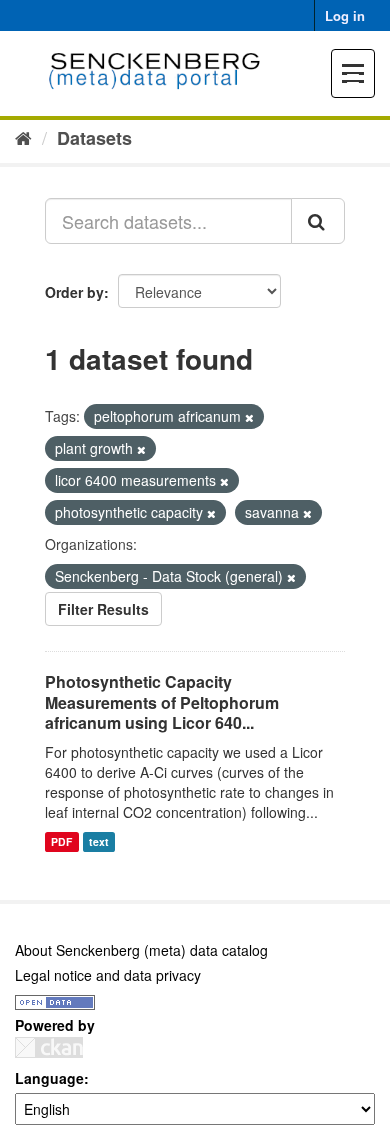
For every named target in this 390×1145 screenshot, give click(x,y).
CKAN (49, 1047)
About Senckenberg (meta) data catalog (141, 950)
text (99, 841)
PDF (61, 841)
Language (49, 1078)
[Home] (23, 137)
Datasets (94, 138)
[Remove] (249, 417)
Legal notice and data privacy (108, 975)
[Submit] (318, 221)
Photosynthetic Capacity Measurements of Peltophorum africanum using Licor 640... (162, 702)
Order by (74, 292)
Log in (345, 15)
